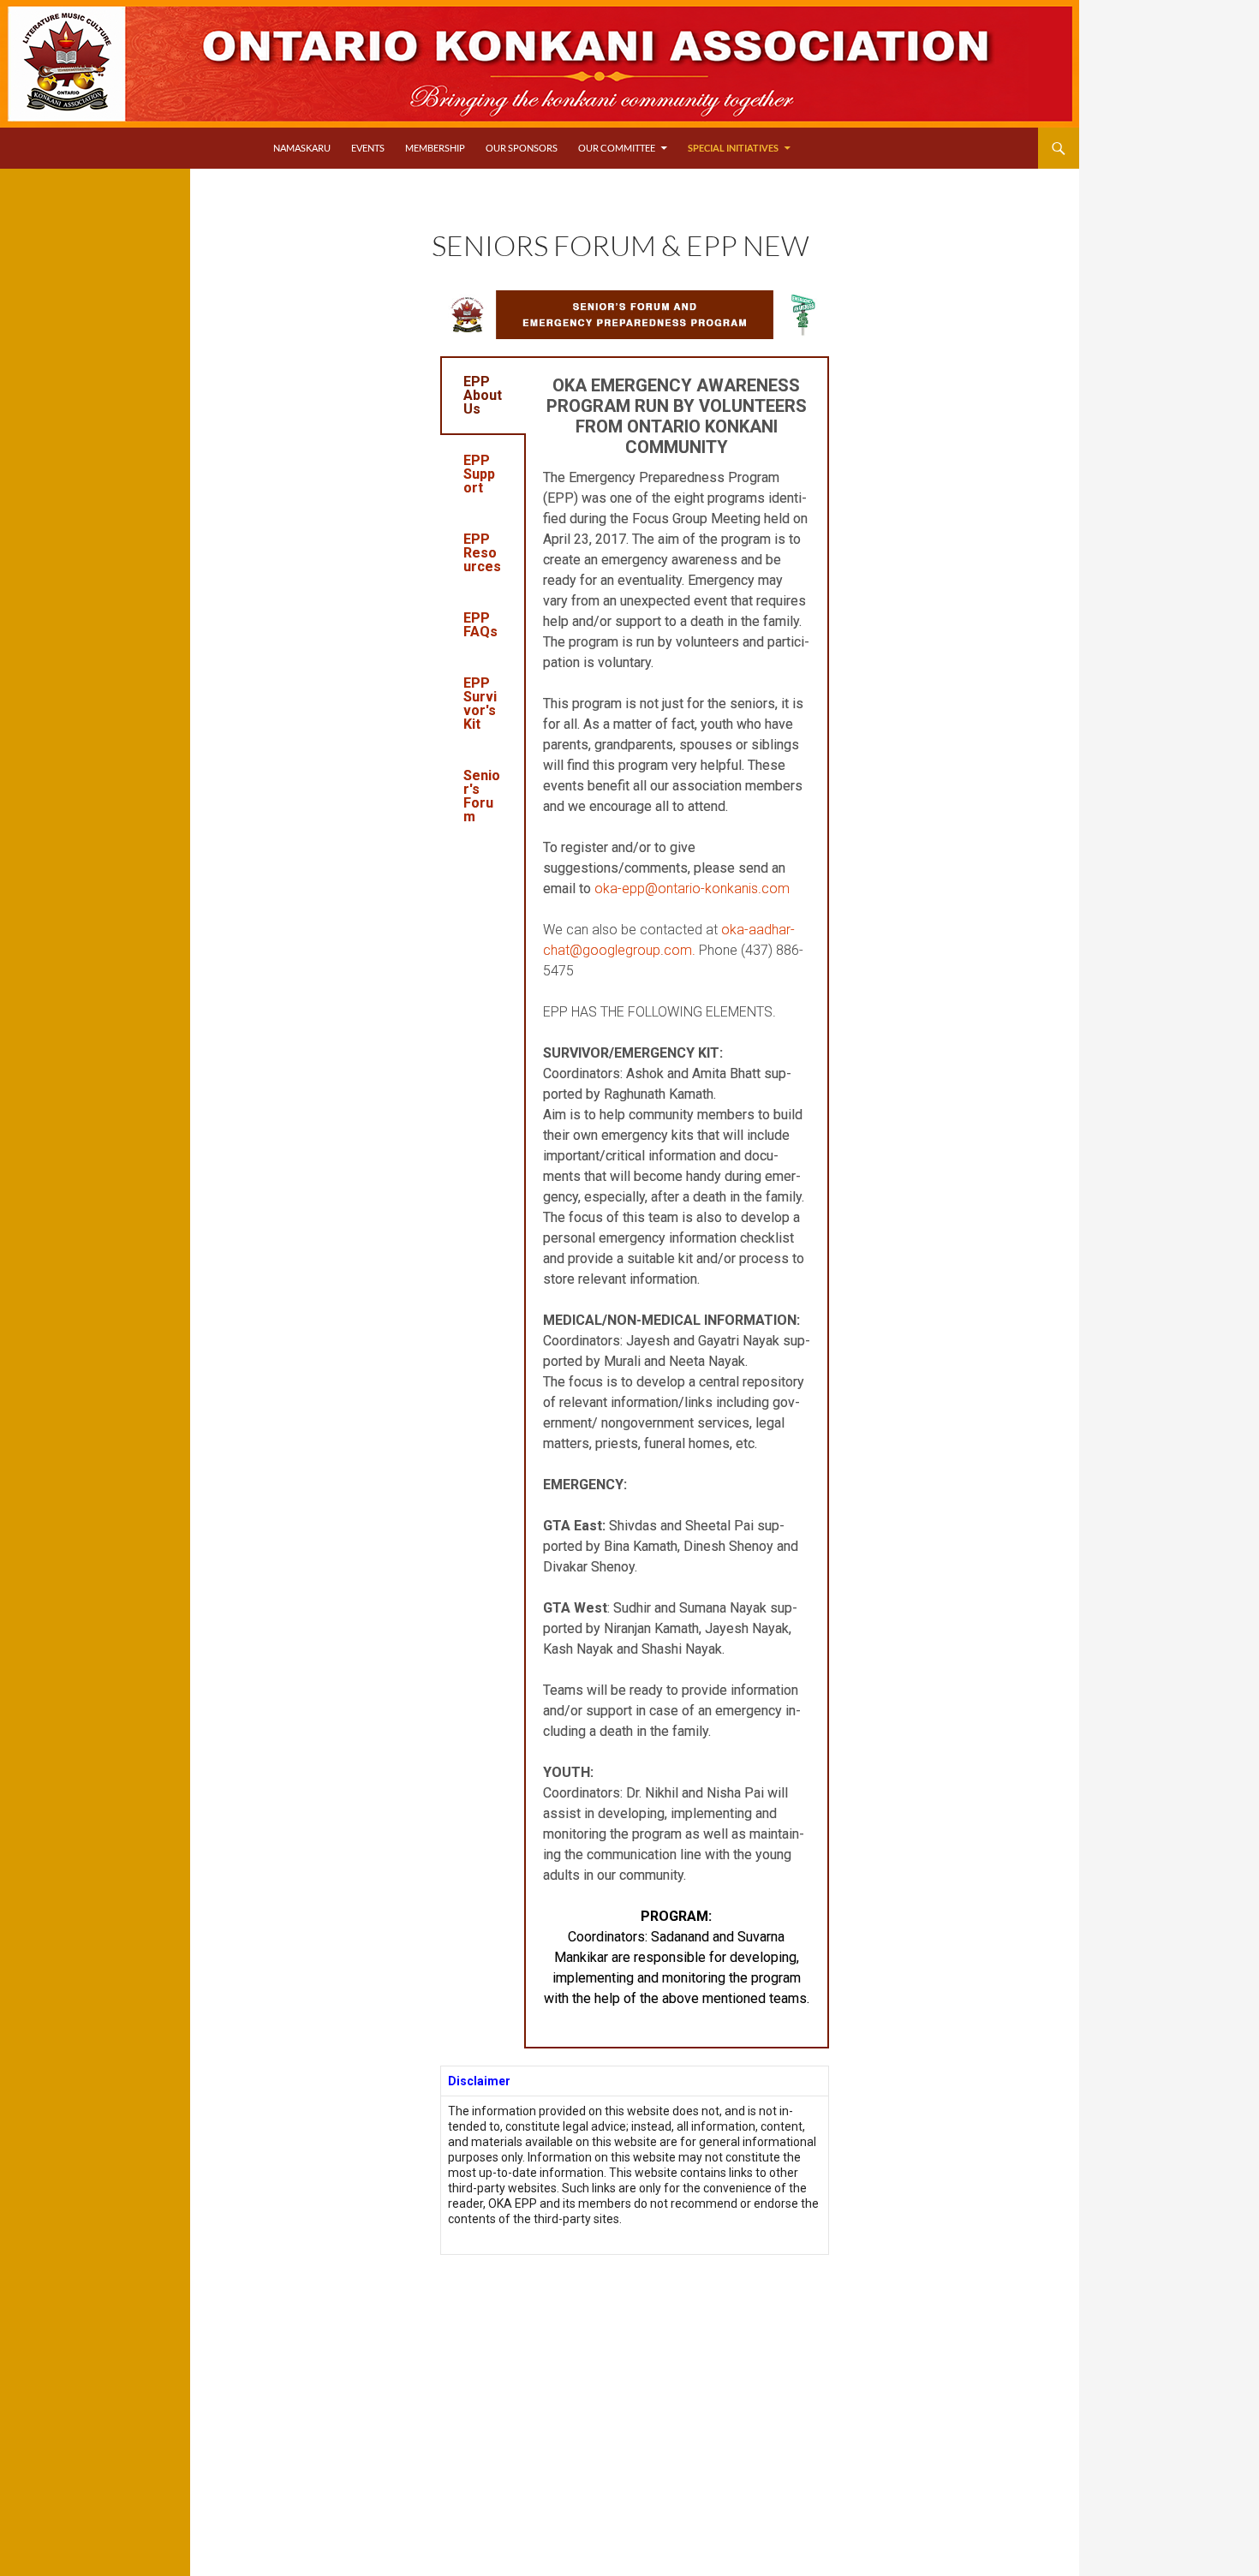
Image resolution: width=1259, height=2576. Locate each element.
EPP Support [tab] (479, 474)
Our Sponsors (522, 148)
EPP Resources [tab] (482, 553)
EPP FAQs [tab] (480, 625)
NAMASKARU (302, 148)
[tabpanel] (677, 1202)
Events (368, 148)
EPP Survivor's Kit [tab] (480, 704)
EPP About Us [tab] (483, 395)
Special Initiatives (733, 148)
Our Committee (617, 148)
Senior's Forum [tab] (482, 796)
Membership (435, 148)
